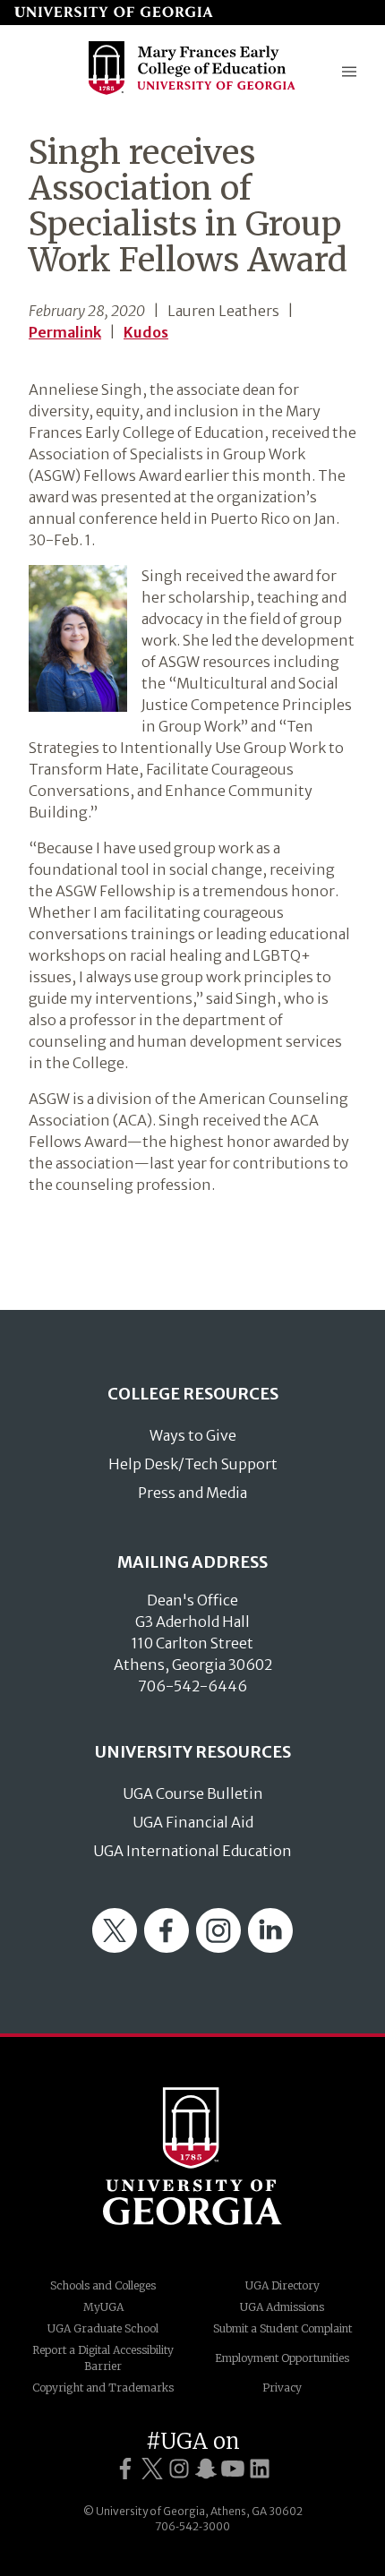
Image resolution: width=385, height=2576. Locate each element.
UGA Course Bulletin (193, 1793)
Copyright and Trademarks (103, 2388)
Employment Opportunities (282, 2358)
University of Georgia (192, 2156)
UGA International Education (192, 1851)
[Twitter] (115, 1947)
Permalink (65, 332)
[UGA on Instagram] (179, 2469)
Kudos (146, 332)
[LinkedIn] (270, 1947)
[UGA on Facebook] (125, 2469)
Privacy (282, 2388)
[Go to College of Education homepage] (192, 93)
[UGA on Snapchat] (206, 2469)
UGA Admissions (282, 2307)
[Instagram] (218, 1947)
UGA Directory (282, 2285)
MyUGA (103, 2307)
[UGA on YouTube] (233, 2469)
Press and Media (192, 1493)
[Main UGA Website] (114, 13)
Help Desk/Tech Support (193, 1464)
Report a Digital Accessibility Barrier (103, 2358)
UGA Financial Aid (193, 1822)
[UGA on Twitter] (152, 2469)
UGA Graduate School (103, 2328)
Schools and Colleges (103, 2285)
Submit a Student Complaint (282, 2328)
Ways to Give (193, 1435)
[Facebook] (167, 1947)
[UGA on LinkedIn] (260, 2469)
